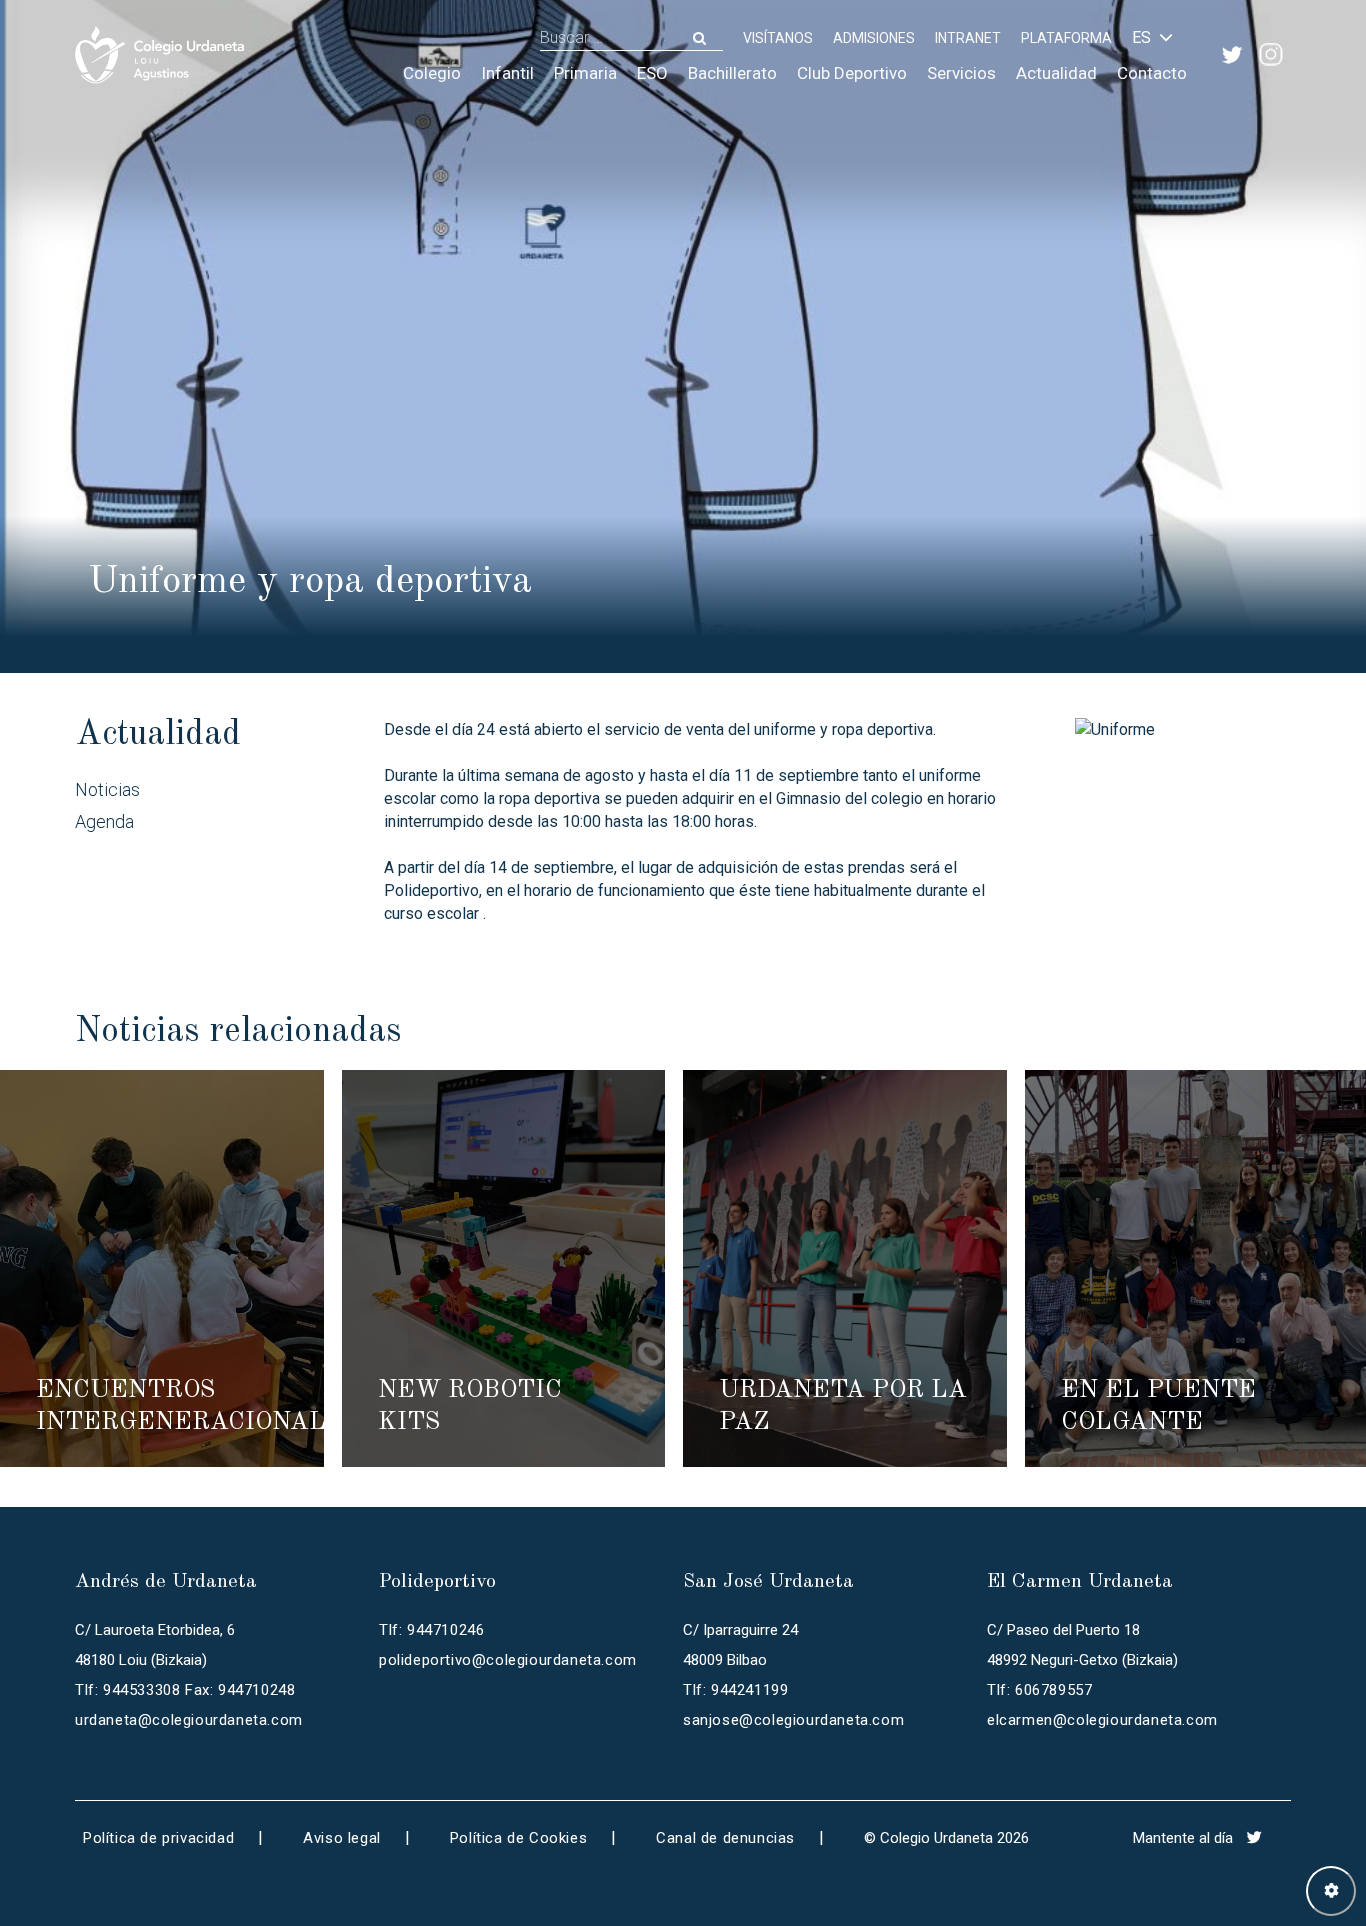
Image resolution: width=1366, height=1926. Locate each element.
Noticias (107, 789)
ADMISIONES (874, 38)
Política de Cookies (518, 1838)
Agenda (104, 821)
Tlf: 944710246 (431, 1630)
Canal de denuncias (725, 1838)
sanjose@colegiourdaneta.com (793, 1720)
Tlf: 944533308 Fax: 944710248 (185, 1690)
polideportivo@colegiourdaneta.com (508, 1660)
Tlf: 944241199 (735, 1690)
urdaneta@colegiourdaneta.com (189, 1720)
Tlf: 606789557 (1039, 1690)
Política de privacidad (158, 1838)
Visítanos (778, 38)
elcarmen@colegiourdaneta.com (1102, 1720)
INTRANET (968, 38)
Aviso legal (342, 1838)
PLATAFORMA (1066, 38)
